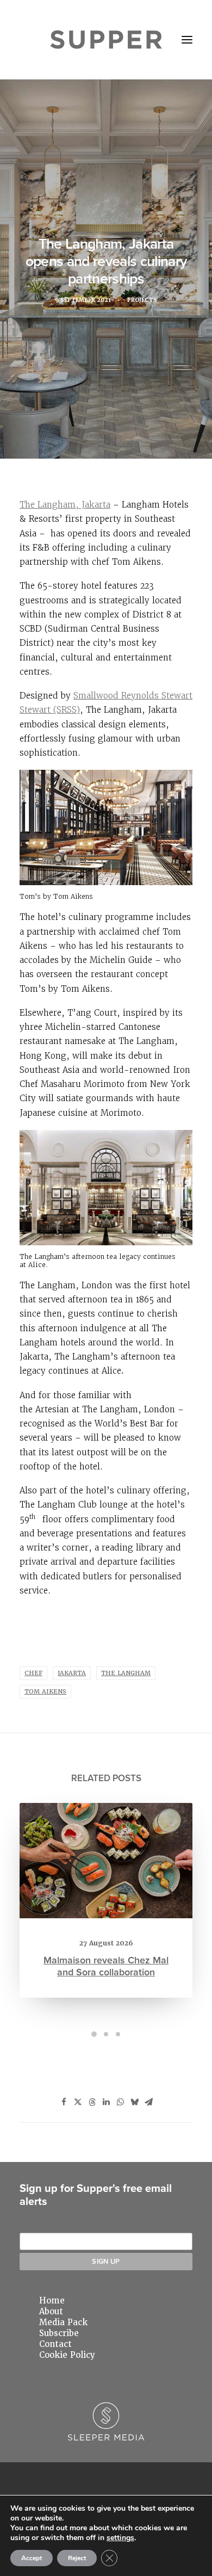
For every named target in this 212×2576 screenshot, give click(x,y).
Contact (55, 2344)
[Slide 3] (118, 2034)
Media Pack (63, 2322)
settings (120, 2538)
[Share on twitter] (78, 2102)
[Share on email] (148, 2102)
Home (52, 2301)
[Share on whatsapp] (120, 2102)
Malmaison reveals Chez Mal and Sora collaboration (106, 1966)
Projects (142, 300)
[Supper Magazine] (106, 40)
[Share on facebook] (64, 2102)
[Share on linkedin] (106, 2102)
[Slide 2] (106, 2034)
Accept (32, 2558)
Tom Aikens (45, 1692)
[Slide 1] (94, 2034)
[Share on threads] (92, 2102)
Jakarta (72, 1673)
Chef (33, 1673)
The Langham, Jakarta (65, 505)
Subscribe (59, 2333)
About (51, 2312)
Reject (77, 2558)
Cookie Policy (67, 2355)
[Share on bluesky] (134, 2102)
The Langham (126, 1673)
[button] (187, 40)
